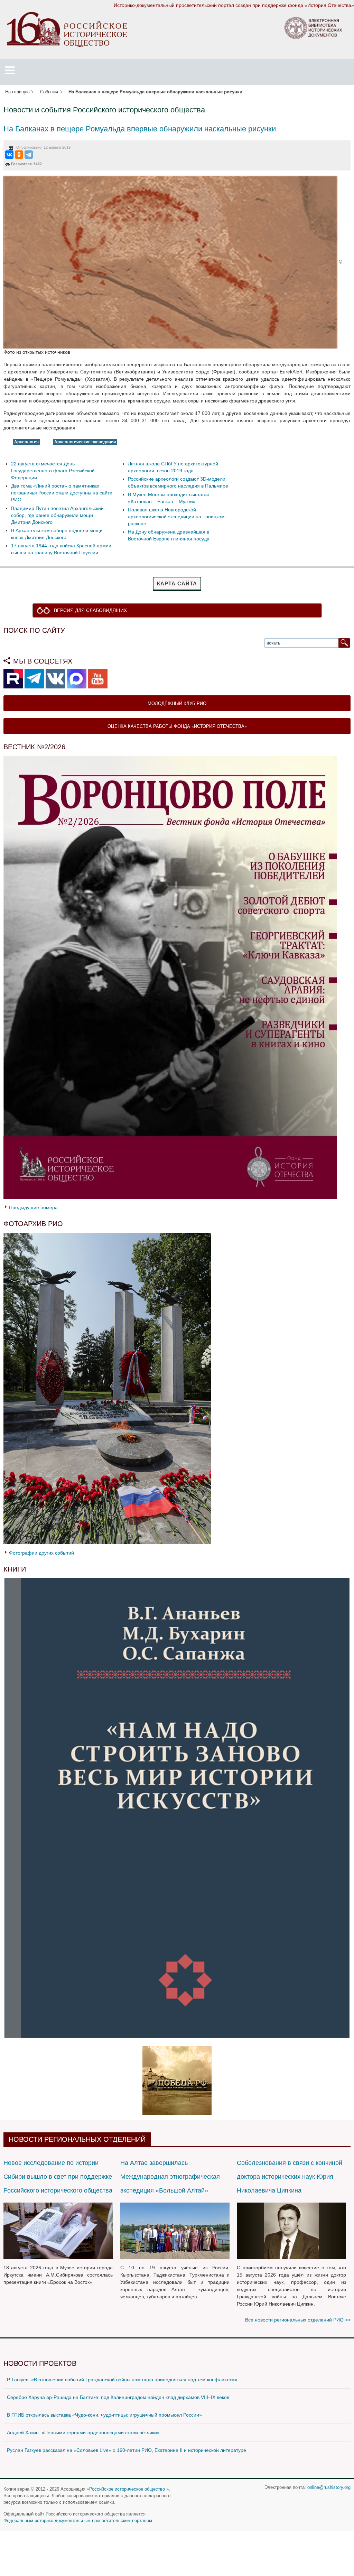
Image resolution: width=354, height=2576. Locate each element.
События (49, 92)
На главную (17, 92)
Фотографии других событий (41, 1553)
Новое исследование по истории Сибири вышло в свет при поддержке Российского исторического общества (58, 2177)
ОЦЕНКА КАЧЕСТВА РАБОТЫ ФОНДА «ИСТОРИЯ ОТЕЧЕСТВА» (177, 726)
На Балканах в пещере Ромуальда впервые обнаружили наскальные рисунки (140, 129)
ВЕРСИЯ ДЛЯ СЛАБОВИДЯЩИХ (90, 610)
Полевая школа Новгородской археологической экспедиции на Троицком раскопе (176, 517)
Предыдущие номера (33, 1207)
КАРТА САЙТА (177, 583)
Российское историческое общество (127, 2489)
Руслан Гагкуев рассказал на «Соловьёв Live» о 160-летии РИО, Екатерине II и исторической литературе (127, 2450)
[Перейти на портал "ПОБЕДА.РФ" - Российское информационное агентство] (177, 2080)
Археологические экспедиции (85, 442)
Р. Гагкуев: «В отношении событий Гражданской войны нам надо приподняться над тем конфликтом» (122, 2380)
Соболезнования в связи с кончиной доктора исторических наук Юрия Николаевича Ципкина (290, 2177)
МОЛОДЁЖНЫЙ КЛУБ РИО (177, 703)
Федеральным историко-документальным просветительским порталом (78, 2521)
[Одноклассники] (19, 155)
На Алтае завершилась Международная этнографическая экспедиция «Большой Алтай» (170, 2177)
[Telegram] (29, 155)
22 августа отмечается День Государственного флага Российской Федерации (53, 471)
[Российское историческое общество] (67, 29)
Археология (26, 442)
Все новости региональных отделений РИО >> (298, 2320)
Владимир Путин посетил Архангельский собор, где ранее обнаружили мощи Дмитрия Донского (57, 515)
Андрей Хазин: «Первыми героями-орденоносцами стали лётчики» (83, 2433)
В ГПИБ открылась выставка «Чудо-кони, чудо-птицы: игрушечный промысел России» (104, 2415)
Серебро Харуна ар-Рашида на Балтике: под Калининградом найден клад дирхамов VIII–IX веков (118, 2397)
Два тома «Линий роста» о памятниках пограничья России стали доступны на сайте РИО (62, 493)
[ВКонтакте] (9, 155)
